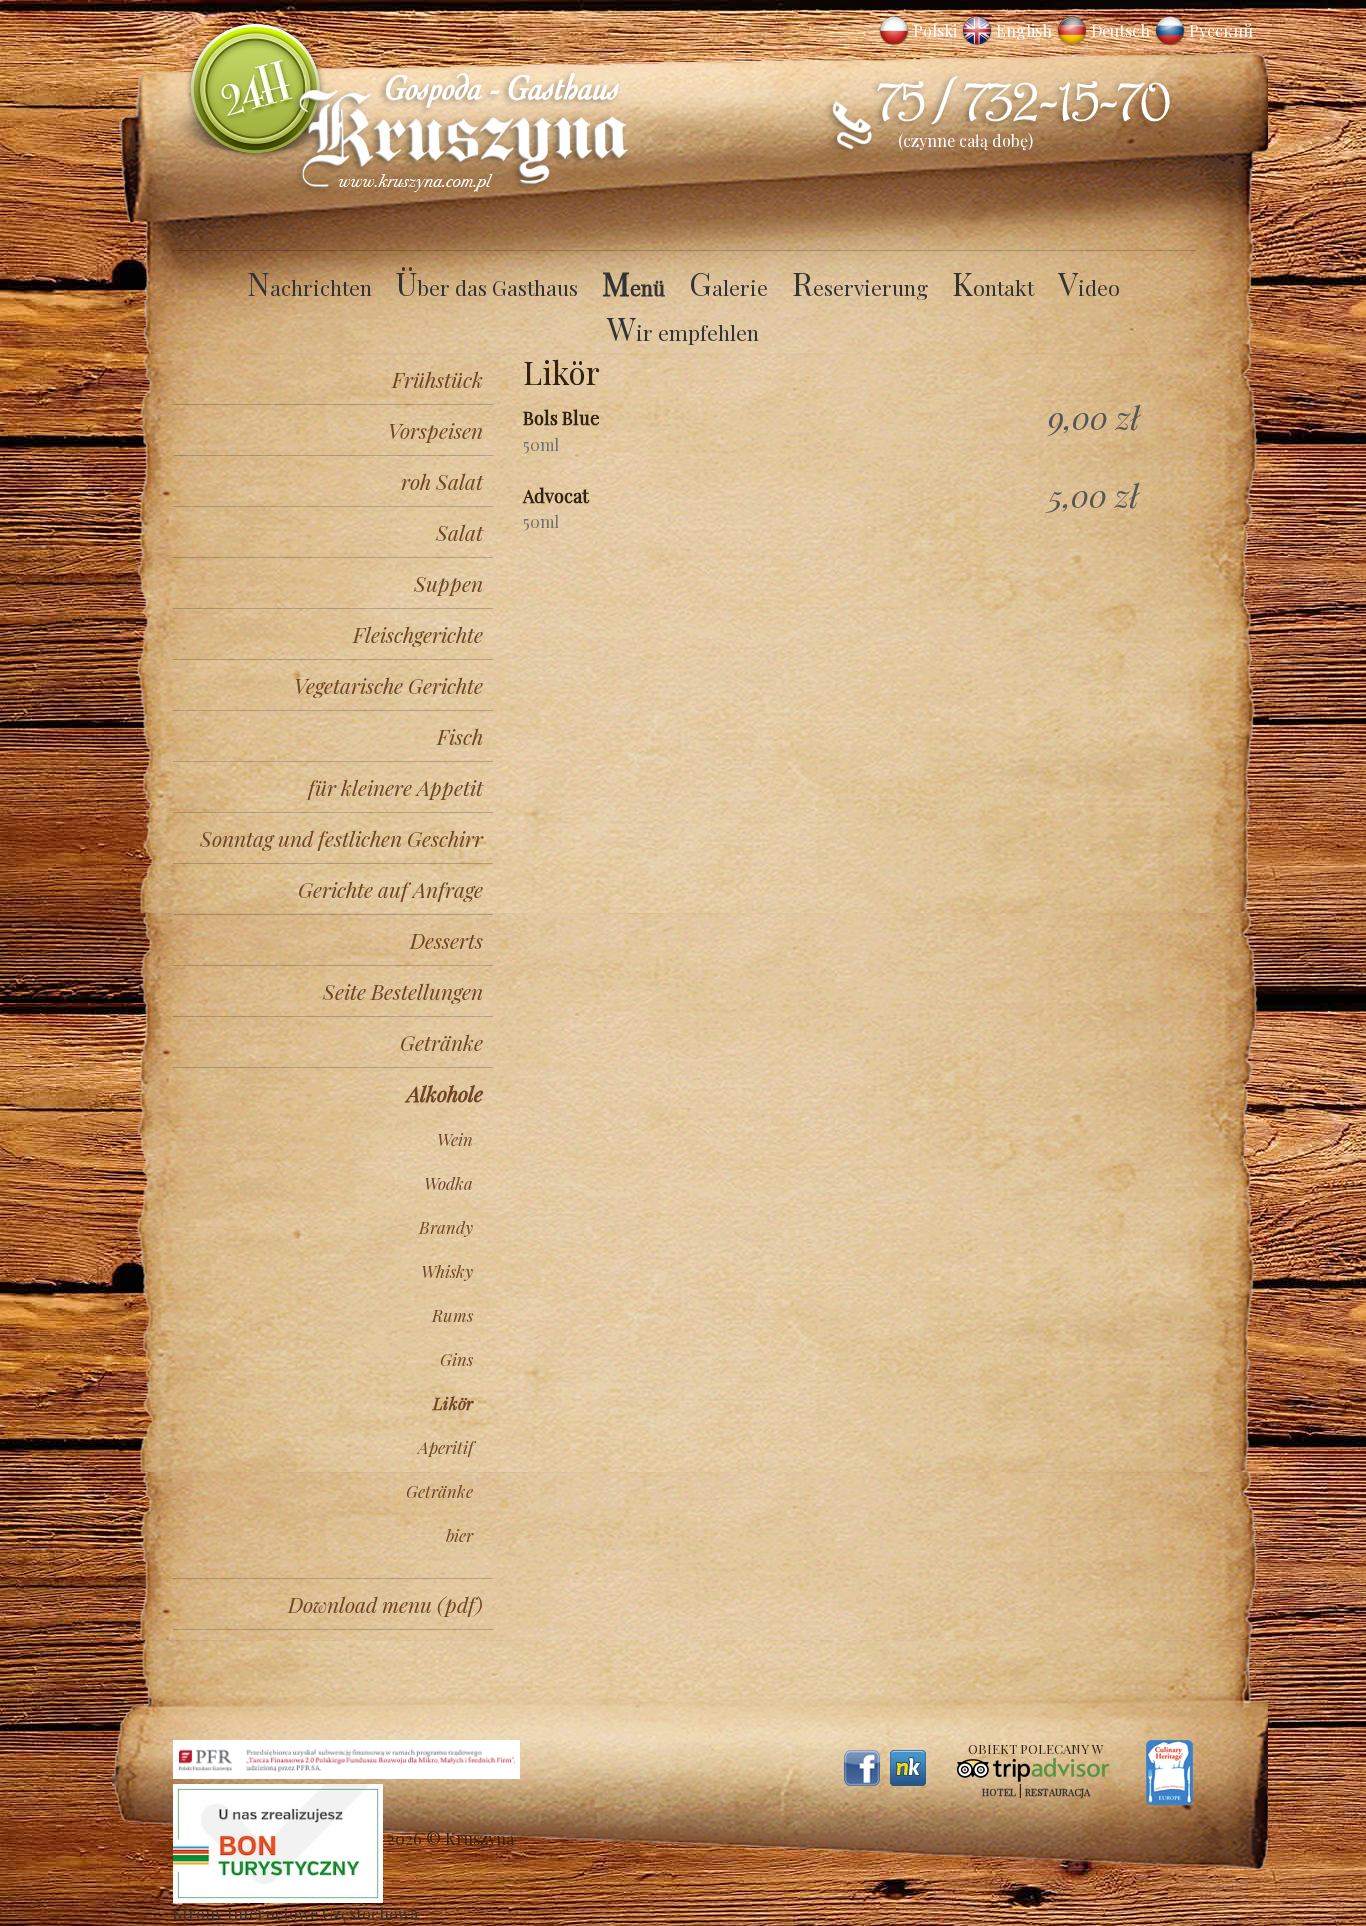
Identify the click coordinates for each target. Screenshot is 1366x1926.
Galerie (728, 287)
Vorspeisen (435, 430)
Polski (935, 30)
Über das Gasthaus (487, 287)
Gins (456, 1359)
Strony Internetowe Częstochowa (295, 1913)
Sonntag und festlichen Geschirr (341, 838)
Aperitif (445, 1447)
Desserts (446, 940)
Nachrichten (309, 287)
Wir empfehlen (683, 332)
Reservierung (860, 287)
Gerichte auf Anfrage (390, 889)
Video (1089, 287)
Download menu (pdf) (385, 1604)
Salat (459, 532)
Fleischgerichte (418, 634)
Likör (453, 1403)
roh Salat (442, 481)
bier (459, 1535)
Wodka (448, 1183)
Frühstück (437, 379)
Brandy (446, 1227)
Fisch (460, 736)
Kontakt (993, 287)
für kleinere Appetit (395, 787)
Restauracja (1057, 1792)
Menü (633, 287)
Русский (1221, 30)
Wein (455, 1139)
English (1024, 30)
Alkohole (445, 1093)
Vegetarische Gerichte (388, 685)
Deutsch (1120, 30)
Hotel (999, 1792)
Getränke (441, 1042)
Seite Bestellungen (403, 991)
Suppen (448, 583)
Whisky (447, 1271)
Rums (452, 1315)
